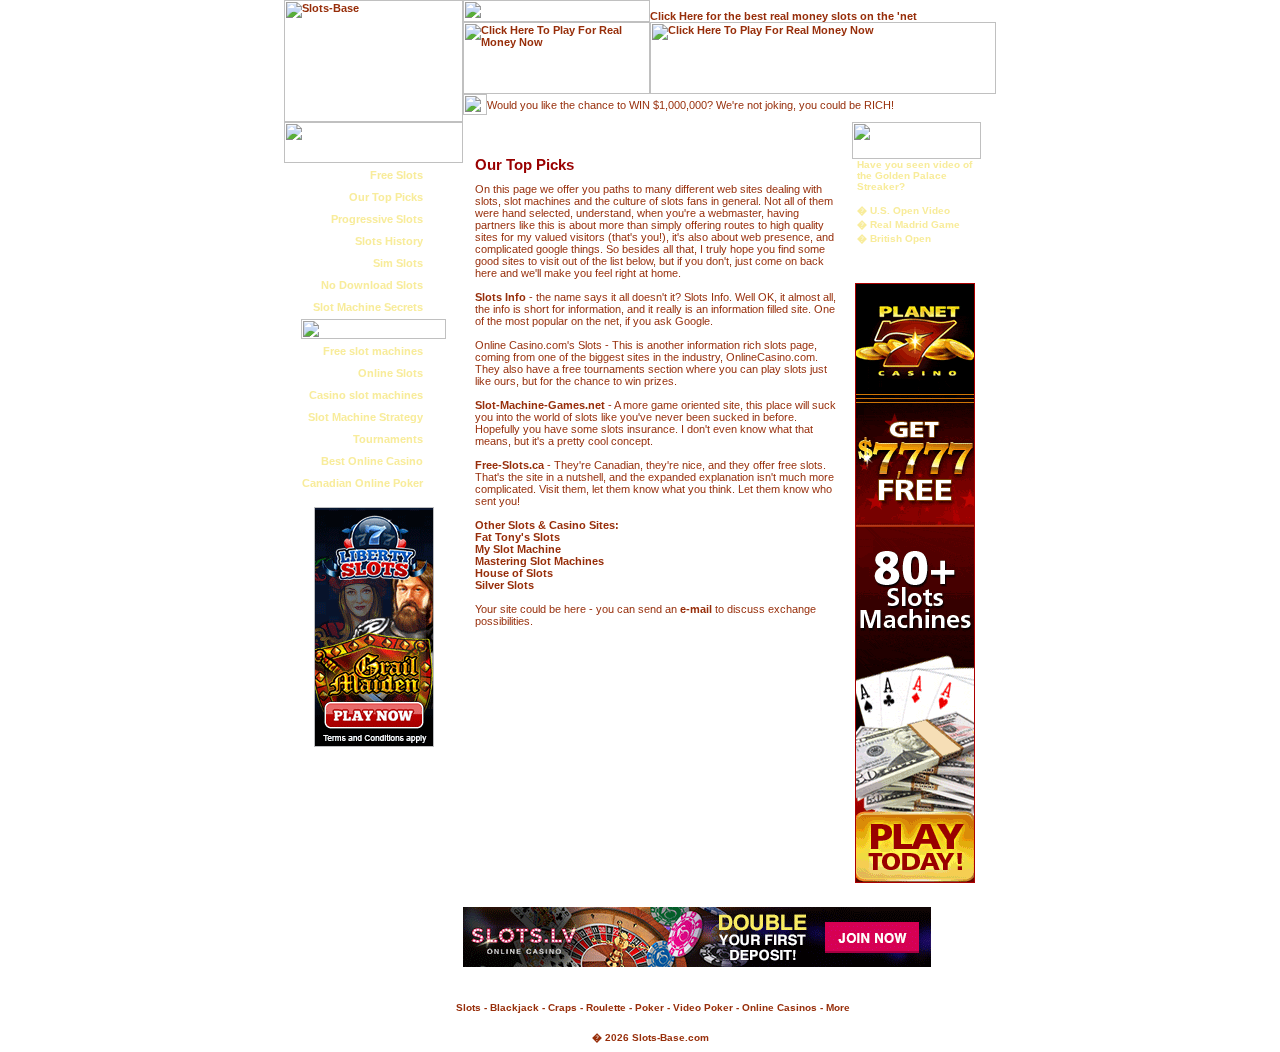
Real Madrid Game (915, 224)
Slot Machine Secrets (368, 307)
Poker (649, 1007)
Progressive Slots (377, 219)
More (838, 1007)
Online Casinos (779, 1007)
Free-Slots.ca (509, 465)
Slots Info (500, 297)
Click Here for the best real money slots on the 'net (783, 16)
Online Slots (390, 373)
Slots (468, 1007)
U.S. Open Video (910, 210)
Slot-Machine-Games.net (540, 405)
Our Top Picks (386, 197)
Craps (562, 1007)
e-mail (696, 609)
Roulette (606, 1007)
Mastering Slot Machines (539, 561)
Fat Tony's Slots (517, 537)
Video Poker (703, 1007)
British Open (900, 238)
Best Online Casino (372, 461)
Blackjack (514, 1007)
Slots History (389, 241)
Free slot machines (373, 351)
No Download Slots (372, 285)
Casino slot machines (366, 395)
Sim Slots (398, 263)
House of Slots (514, 573)
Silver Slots (504, 585)
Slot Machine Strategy (365, 417)
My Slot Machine (518, 549)
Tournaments (388, 439)
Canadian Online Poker (362, 483)
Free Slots (396, 175)
